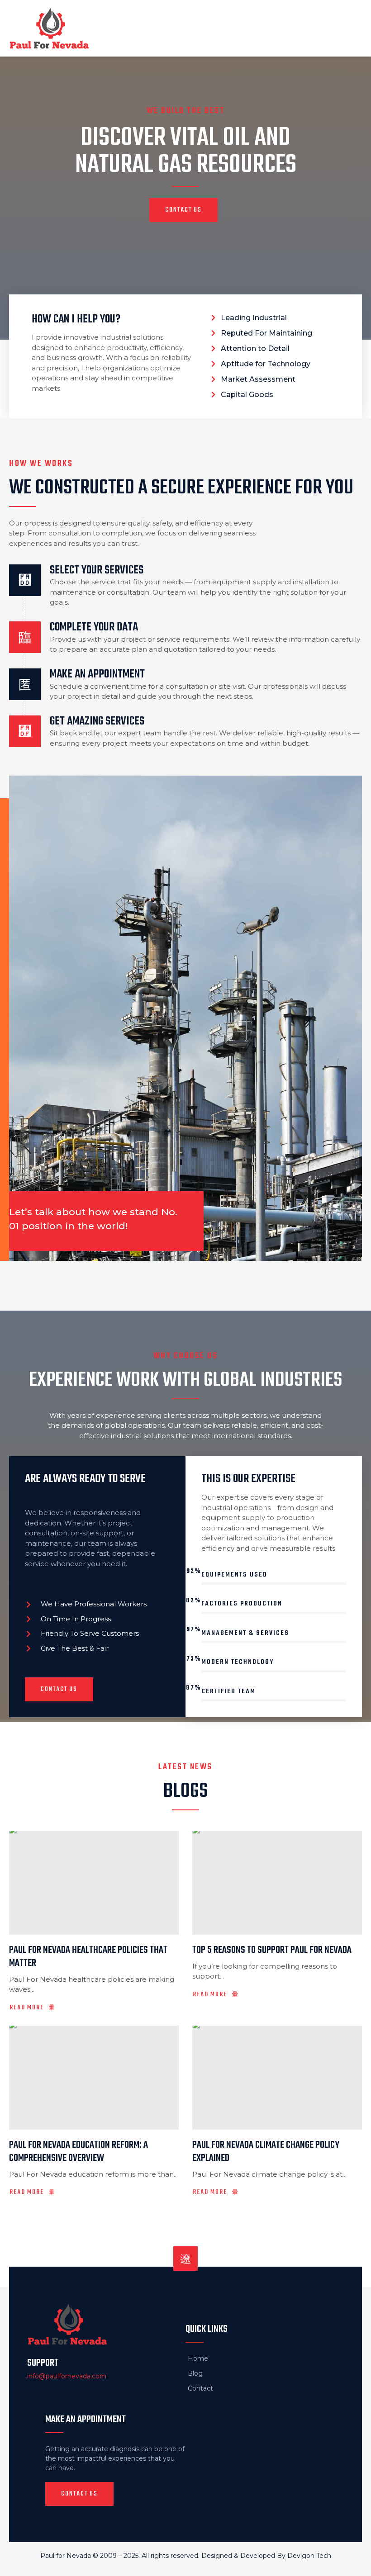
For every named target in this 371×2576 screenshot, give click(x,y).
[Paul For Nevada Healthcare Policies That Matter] (94, 1883)
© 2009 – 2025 (116, 2556)
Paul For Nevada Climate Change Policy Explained (266, 2152)
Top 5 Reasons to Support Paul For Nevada (272, 1950)
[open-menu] (352, 28)
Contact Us (183, 210)
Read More (27, 2008)
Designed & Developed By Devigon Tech (266, 2556)
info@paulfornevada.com (67, 2376)
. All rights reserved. (170, 2556)
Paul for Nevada (66, 2556)
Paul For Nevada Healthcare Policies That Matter (88, 1957)
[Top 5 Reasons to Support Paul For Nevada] (277, 1883)
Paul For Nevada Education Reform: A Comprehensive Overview (78, 2152)
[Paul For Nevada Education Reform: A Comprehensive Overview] (94, 2078)
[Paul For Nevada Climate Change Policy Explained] (277, 2078)
